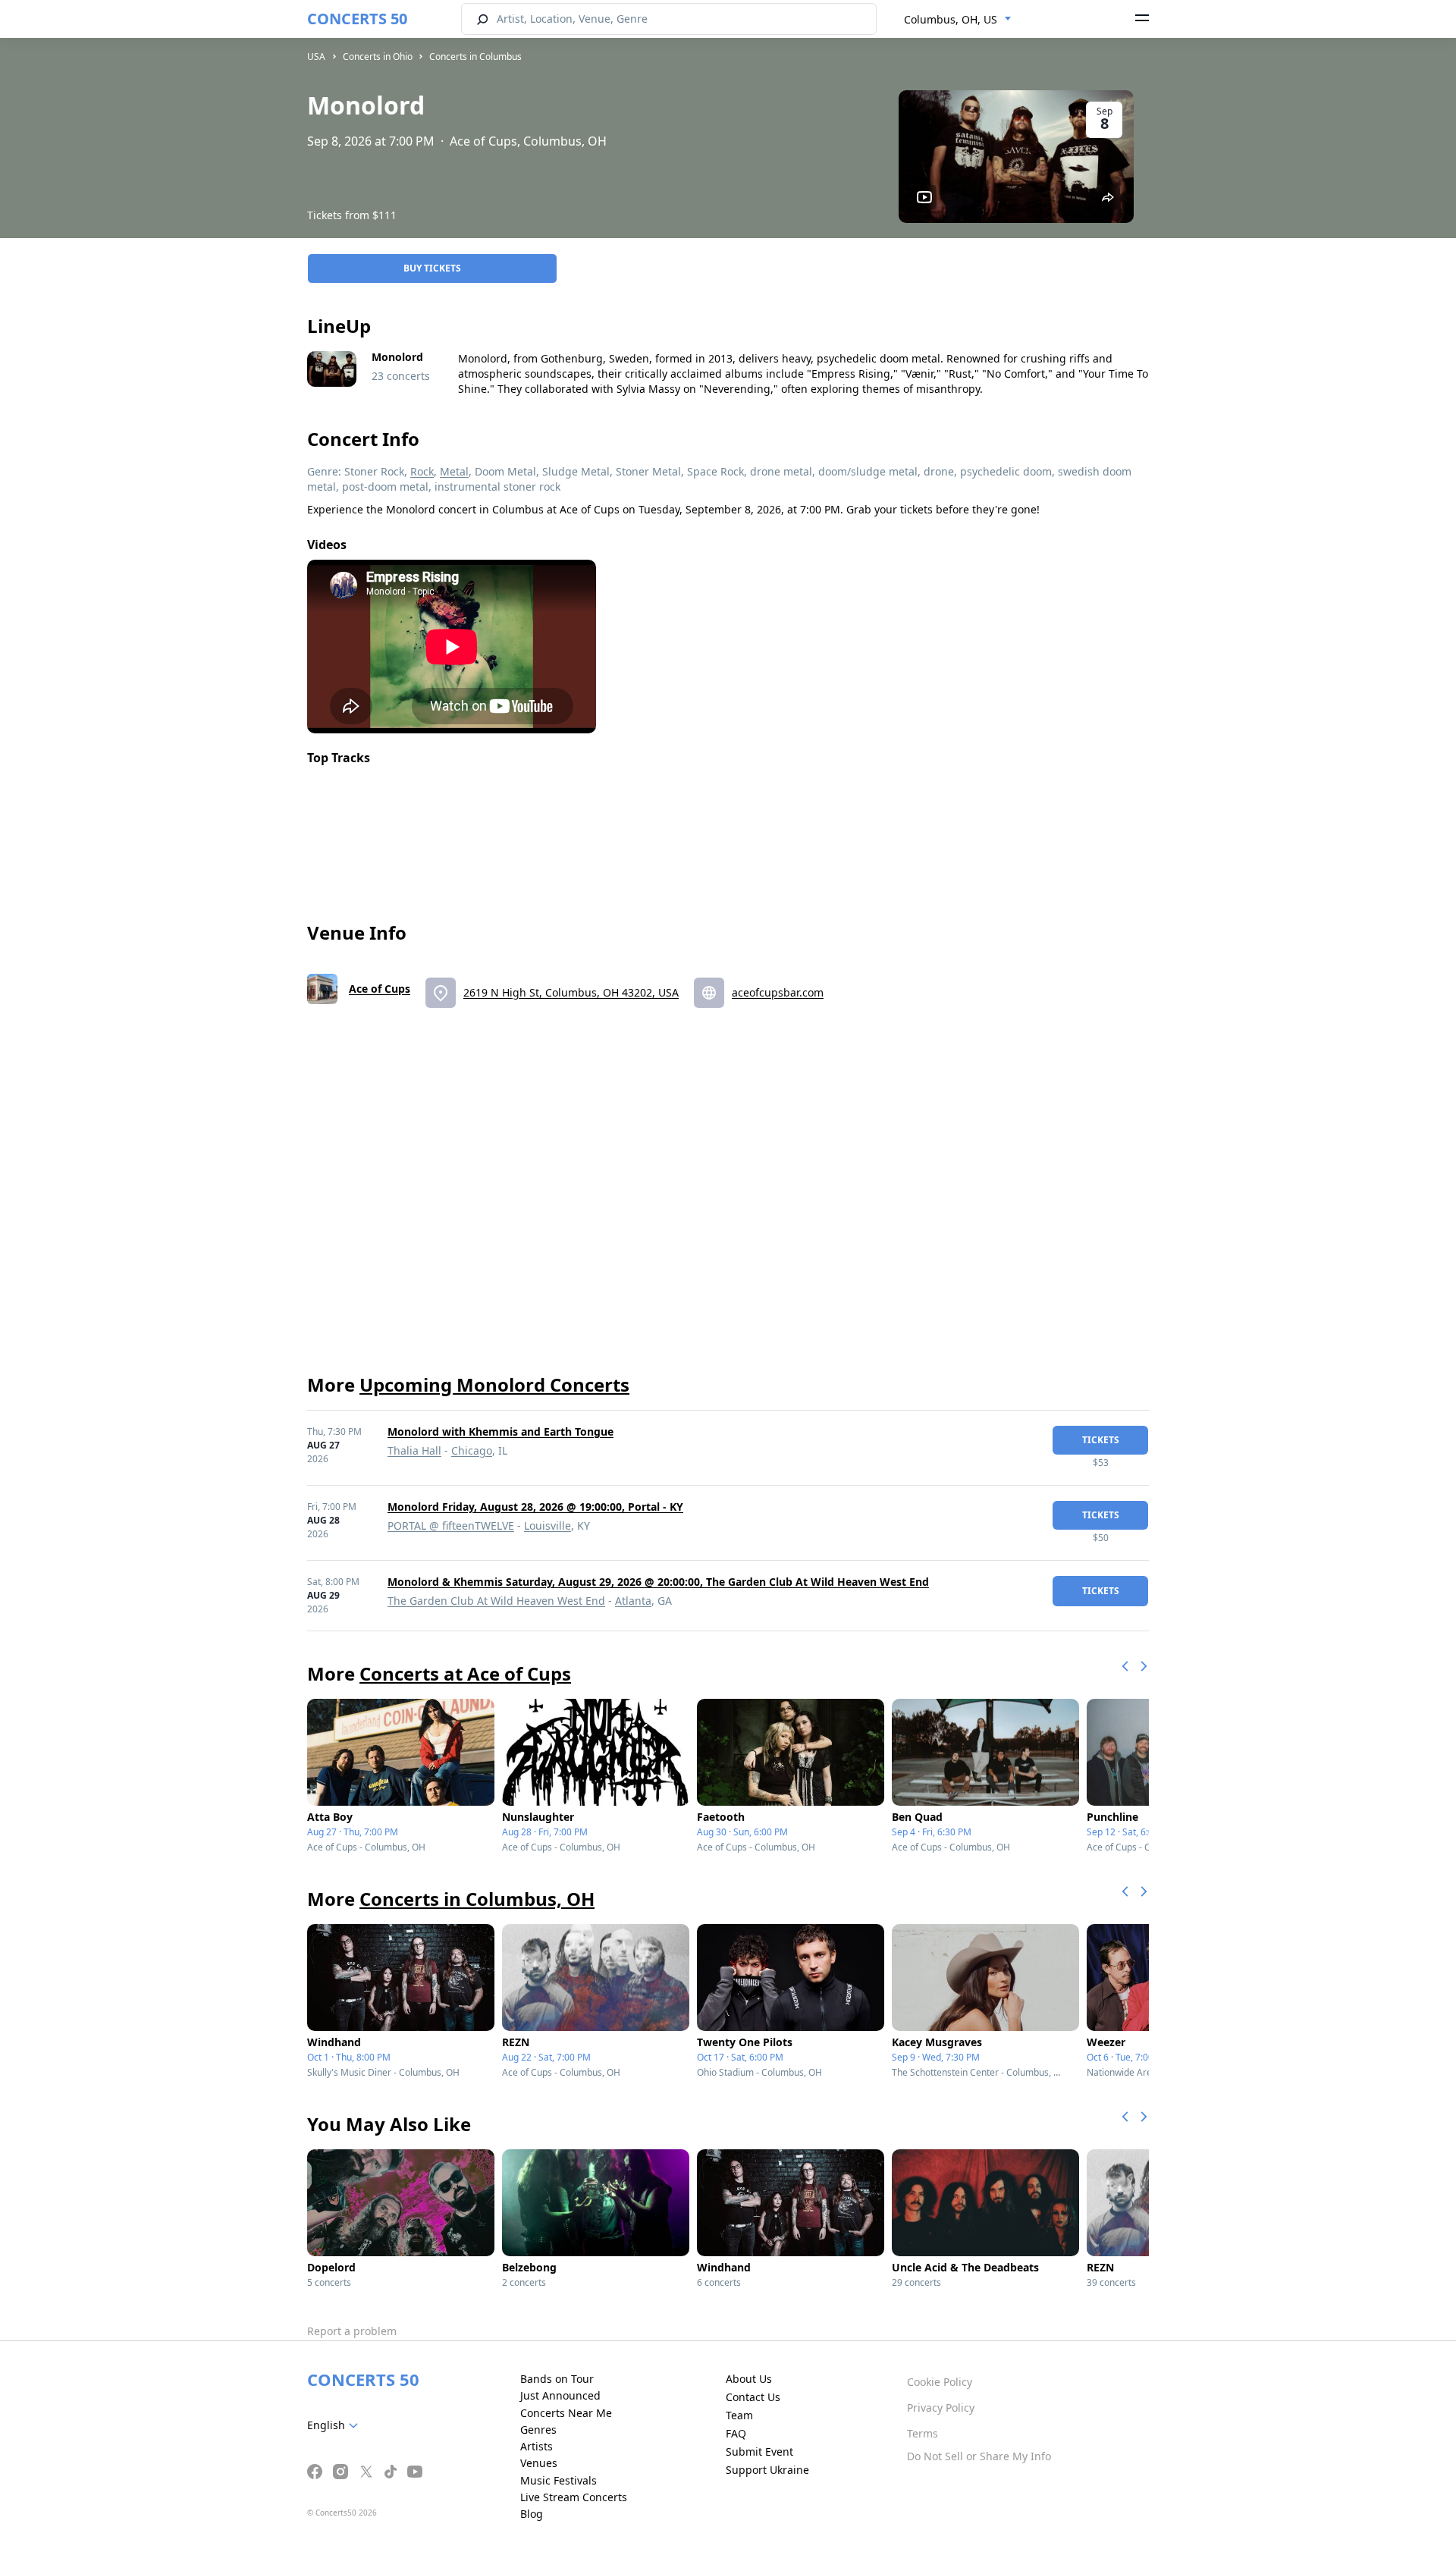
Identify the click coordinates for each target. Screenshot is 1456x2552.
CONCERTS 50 (357, 19)
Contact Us (753, 2397)
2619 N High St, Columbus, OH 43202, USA (571, 992)
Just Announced (560, 2395)
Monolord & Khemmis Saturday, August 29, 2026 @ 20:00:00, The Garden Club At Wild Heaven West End (658, 1582)
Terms (923, 2433)
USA (316, 57)
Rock (422, 471)
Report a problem (352, 2331)
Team (739, 2415)
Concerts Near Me (566, 2413)
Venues (539, 2463)
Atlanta (633, 1601)
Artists (537, 2446)
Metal (454, 471)
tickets (1101, 1440)
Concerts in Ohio (378, 57)
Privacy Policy (941, 2408)
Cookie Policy (940, 2382)
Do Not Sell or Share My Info (979, 2456)
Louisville (548, 1526)
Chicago (472, 1450)
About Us (749, 2379)
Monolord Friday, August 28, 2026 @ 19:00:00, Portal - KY (535, 1507)
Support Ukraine (767, 2470)
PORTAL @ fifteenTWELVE (451, 1526)
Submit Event (759, 2452)
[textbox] (336, 2425)
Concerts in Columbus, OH (477, 1899)
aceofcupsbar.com (778, 992)
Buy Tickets (432, 268)
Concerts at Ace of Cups (465, 1673)
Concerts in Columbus (475, 57)
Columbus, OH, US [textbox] (951, 19)
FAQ (736, 2433)
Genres (538, 2430)
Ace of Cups (380, 989)
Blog (532, 2514)
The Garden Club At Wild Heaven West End (496, 1601)
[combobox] (958, 20)
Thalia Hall (414, 1450)
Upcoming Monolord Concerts (494, 1384)
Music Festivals (559, 2480)
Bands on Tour (557, 2379)
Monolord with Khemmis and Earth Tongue (500, 1431)
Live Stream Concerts (574, 2497)
